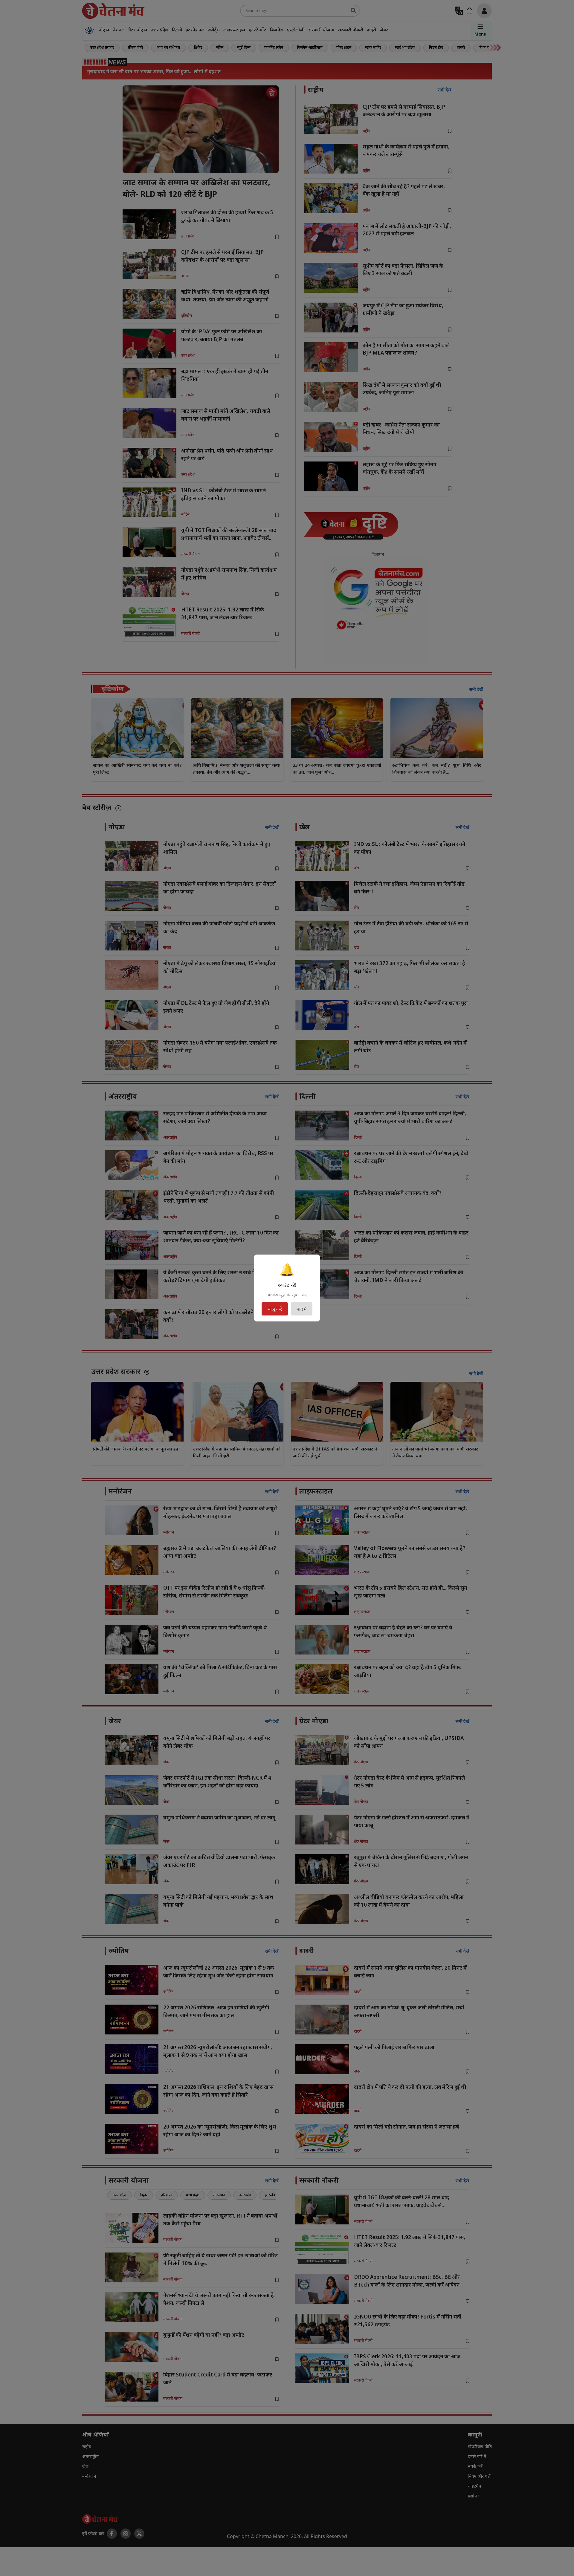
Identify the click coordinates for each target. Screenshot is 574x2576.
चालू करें (275, 1309)
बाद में (302, 1309)
